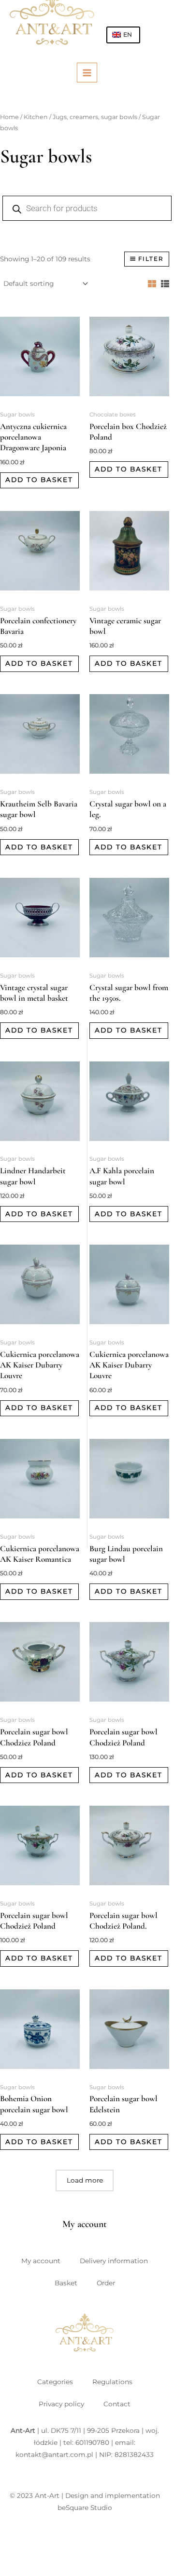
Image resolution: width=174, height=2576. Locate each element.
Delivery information (114, 2261)
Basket (66, 2283)
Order (106, 2283)
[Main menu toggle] (87, 73)
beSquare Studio (85, 2508)
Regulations (112, 2382)
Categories (55, 2382)
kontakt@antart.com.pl (54, 2455)
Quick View (40, 399)
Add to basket (39, 480)
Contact (117, 2404)
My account (41, 2261)
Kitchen (36, 117)
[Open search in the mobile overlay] (82, 208)
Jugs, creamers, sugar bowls (95, 117)
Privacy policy (61, 2404)
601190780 (92, 2442)
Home (9, 117)
